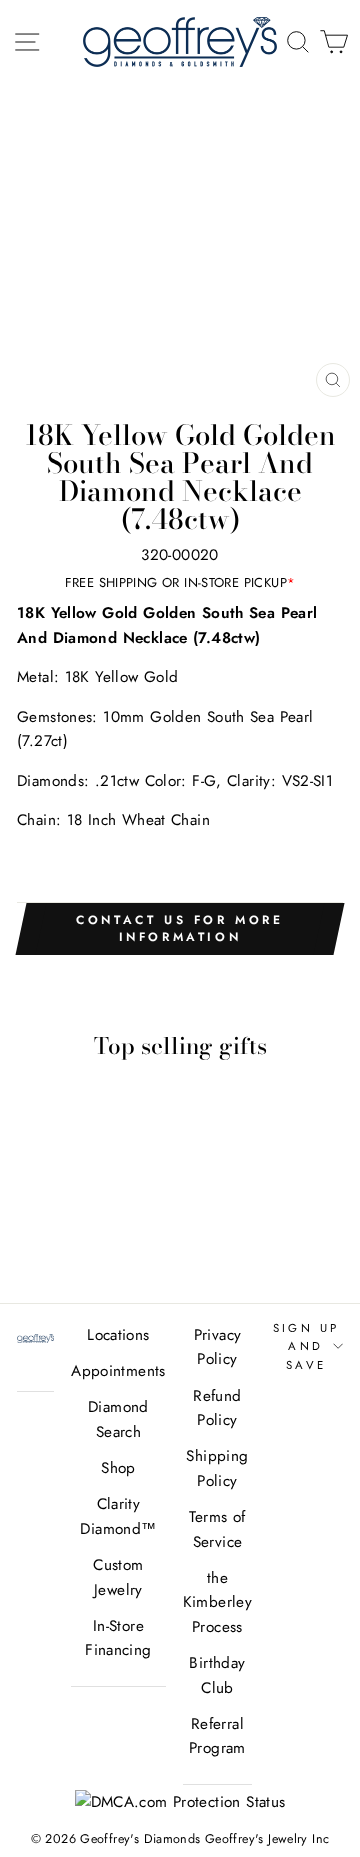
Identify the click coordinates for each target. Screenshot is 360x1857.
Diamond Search (118, 1419)
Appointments (118, 1371)
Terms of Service (217, 1529)
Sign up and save (306, 1346)
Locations (118, 1335)
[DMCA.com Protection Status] (180, 1802)
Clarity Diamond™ (118, 1516)
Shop (118, 1468)
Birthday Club (217, 1675)
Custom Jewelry (118, 1577)
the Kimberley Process (217, 1602)
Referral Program (217, 1736)
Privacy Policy (218, 1347)
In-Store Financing (118, 1638)
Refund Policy (217, 1408)
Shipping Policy (217, 1468)
